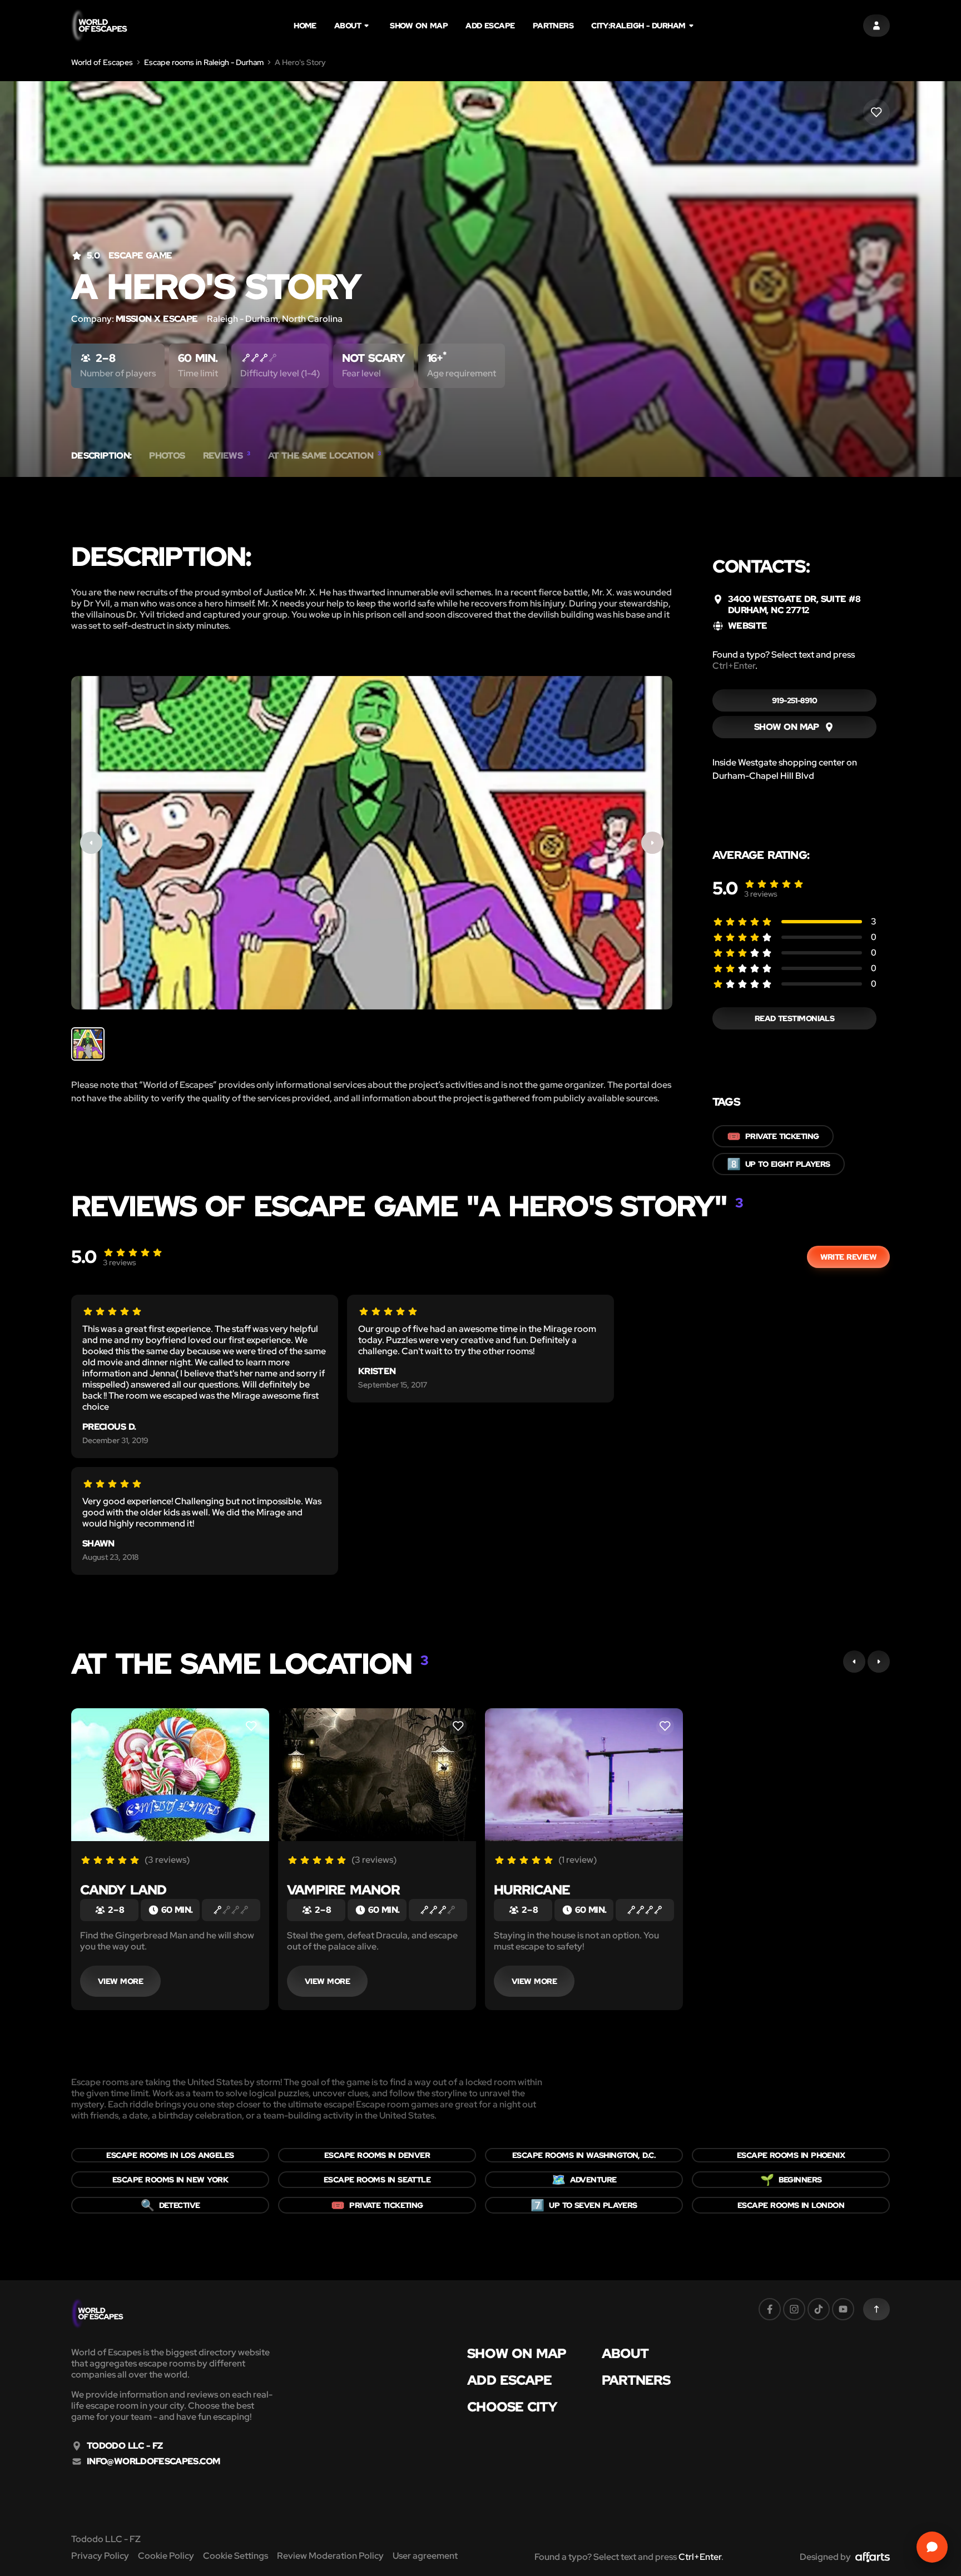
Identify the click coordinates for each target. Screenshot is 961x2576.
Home (305, 26)
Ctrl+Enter (734, 666)
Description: (101, 456)
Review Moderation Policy (330, 2556)
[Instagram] (794, 2309)
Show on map (419, 26)
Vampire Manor (343, 1890)
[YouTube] (843, 2309)
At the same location (325, 456)
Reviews (227, 456)
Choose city (512, 2407)
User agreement (425, 2556)
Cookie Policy (166, 2556)
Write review (848, 1257)
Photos (167, 456)
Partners (553, 26)
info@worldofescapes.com (153, 2461)
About (348, 26)
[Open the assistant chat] (932, 2547)
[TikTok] (819, 2309)
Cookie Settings (236, 2556)
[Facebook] (770, 2309)
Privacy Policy (100, 2556)
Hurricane (532, 1890)
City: (638, 26)
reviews (761, 894)
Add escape (490, 26)
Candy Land (123, 1890)
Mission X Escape (157, 319)
